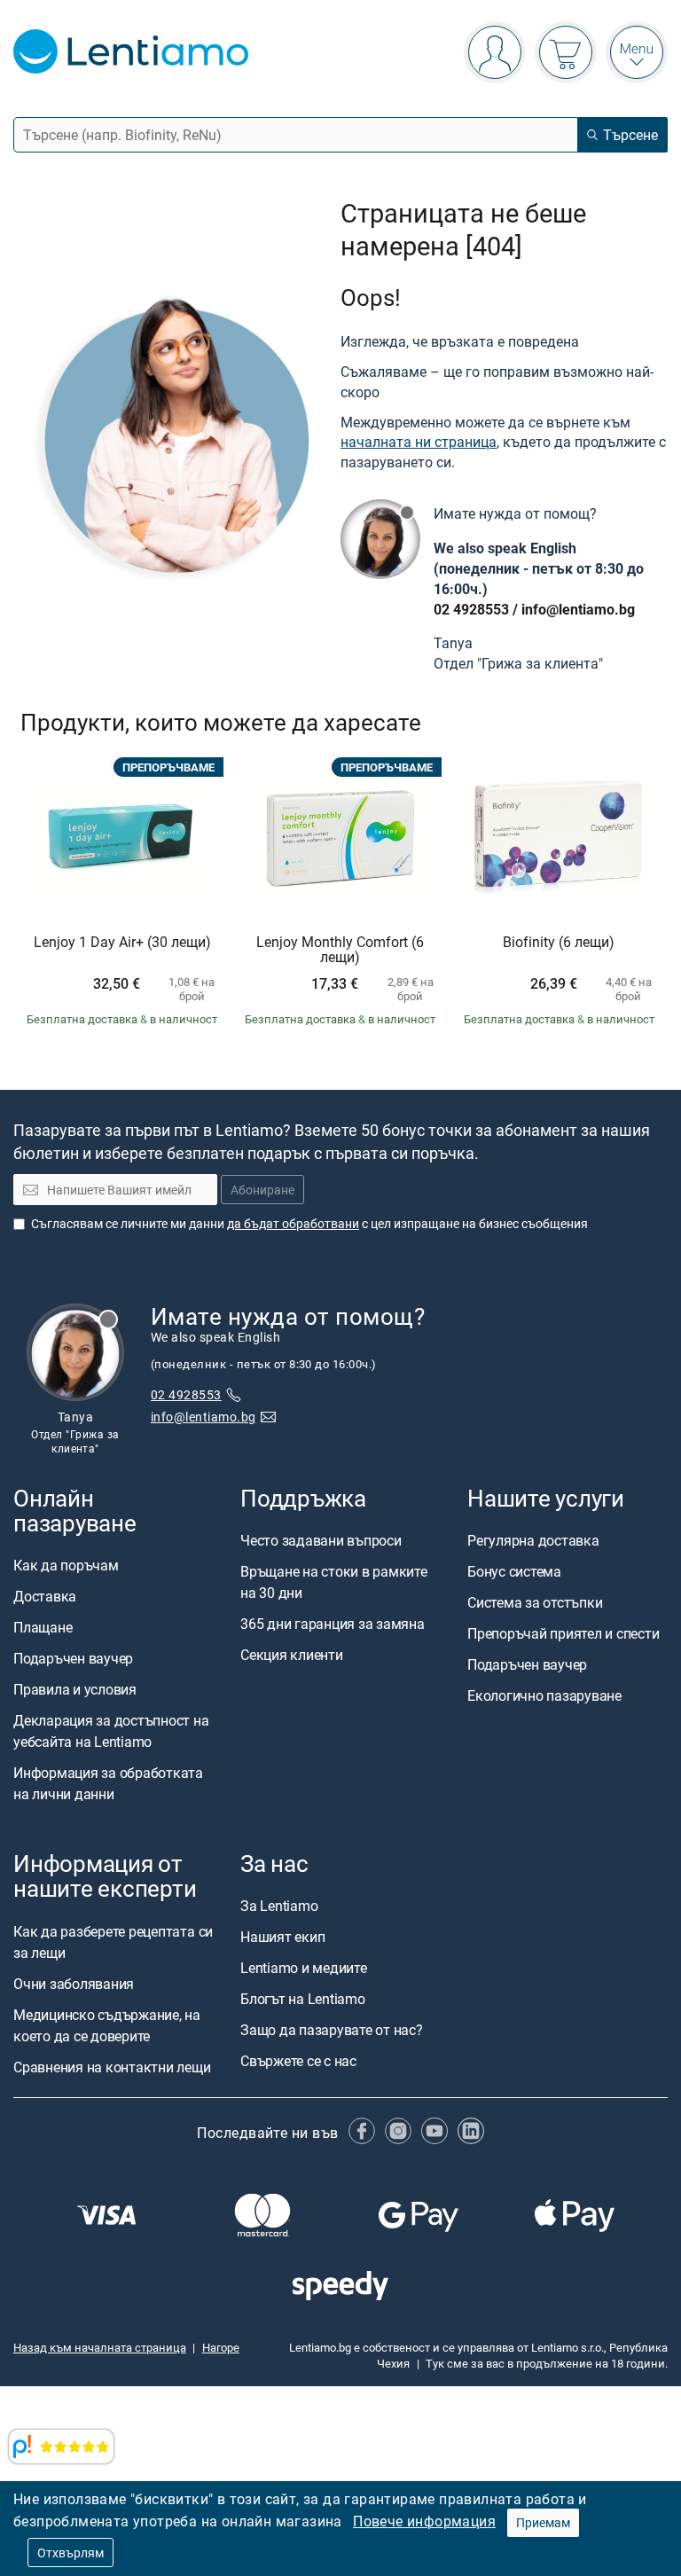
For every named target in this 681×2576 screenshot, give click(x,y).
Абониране (262, 1190)
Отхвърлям (70, 2553)
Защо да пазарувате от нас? (332, 2030)
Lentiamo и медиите (304, 1968)
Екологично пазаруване (544, 1695)
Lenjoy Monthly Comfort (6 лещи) (340, 950)
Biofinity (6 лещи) (559, 943)
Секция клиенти (292, 1655)
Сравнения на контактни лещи (112, 2066)
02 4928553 (471, 609)
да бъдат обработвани (293, 1223)
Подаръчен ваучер (73, 1658)
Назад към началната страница (100, 2346)
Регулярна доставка (533, 1540)
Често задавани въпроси (321, 1540)
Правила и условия (75, 1689)
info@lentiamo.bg (578, 609)
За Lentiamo (279, 1906)
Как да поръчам (66, 1565)
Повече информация (424, 2521)
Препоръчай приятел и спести (564, 1633)
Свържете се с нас (298, 2061)
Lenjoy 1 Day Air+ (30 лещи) (122, 943)
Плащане (43, 1627)
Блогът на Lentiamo (303, 1999)
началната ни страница (419, 442)
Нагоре (221, 2346)
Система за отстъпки (535, 1602)
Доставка (45, 1596)
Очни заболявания (74, 1983)
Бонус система (514, 1571)
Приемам (543, 2522)
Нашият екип (282, 1937)
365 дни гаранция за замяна (333, 1624)
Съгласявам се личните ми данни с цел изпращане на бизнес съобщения (309, 1223)
